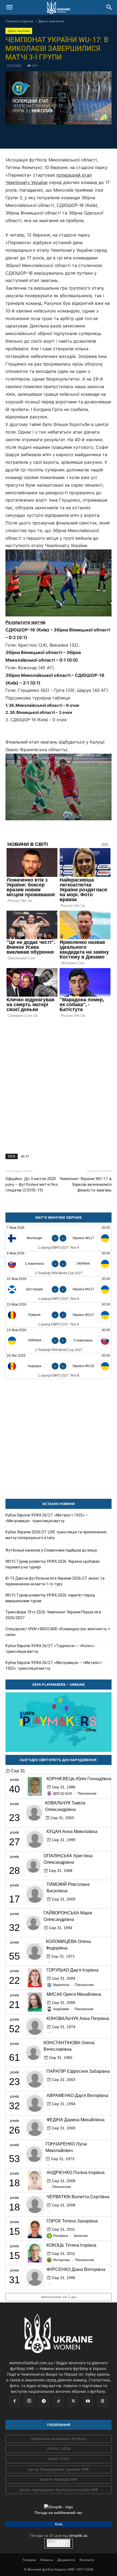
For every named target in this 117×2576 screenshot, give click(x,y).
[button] (9, 7)
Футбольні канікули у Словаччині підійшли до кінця (51, 1550)
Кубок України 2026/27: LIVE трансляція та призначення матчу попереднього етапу (56, 1535)
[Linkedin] (90, 136)
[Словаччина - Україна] (59, 1264)
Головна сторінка (19, 21)
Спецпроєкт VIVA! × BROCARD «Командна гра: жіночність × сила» (58, 1632)
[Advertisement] (59, 1084)
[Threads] (103, 2401)
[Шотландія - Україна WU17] (59, 1289)
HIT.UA (52, 2542)
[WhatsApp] (77, 136)
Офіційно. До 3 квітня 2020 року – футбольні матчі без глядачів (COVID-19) (32, 1184)
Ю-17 (25, 1156)
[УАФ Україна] (59, 2439)
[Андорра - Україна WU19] (59, 1366)
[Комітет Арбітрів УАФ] (59, 2480)
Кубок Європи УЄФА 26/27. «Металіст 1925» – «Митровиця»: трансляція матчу (47, 1518)
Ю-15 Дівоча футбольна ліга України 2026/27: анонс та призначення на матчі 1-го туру (55, 1581)
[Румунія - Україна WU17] (59, 1315)
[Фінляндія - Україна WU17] (59, 1238)
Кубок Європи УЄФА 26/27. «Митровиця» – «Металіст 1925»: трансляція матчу (54, 1665)
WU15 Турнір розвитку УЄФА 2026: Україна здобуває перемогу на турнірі (53, 1564)
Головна (29, 2560)
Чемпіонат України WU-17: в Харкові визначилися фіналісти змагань (86, 1184)
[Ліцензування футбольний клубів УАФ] (59, 2490)
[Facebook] (27, 136)
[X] (52, 136)
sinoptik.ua (78, 2535)
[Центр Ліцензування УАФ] (59, 2470)
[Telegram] (40, 136)
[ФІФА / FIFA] (59, 2459)
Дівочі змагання (51, 21)
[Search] (109, 7)
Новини (47, 2560)
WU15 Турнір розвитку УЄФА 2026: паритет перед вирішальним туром (50, 1598)
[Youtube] (88, 2401)
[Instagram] (29, 2401)
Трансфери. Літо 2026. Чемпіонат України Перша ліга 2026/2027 (53, 1615)
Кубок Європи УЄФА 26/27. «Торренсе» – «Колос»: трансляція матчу (50, 1649)
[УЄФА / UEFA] (59, 2449)
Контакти (87, 2560)
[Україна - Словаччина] (59, 1341)
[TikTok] (59, 2401)
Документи (66, 2560)
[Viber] (65, 136)
